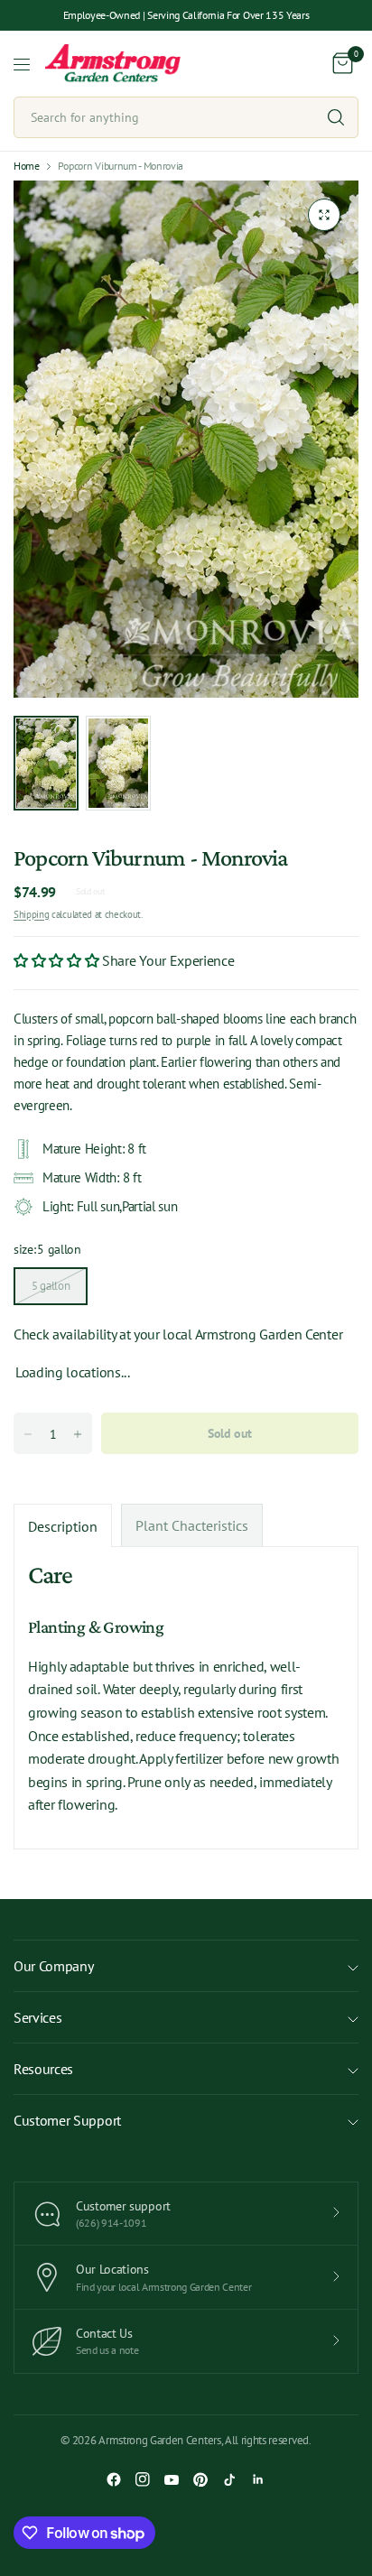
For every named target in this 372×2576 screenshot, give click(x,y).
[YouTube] (172, 2479)
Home (27, 166)
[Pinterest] (200, 2479)
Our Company (53, 1966)
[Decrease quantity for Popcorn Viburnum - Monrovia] (28, 1434)
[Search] (336, 117)
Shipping (31, 914)
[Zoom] (324, 215)
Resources (43, 2069)
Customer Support (67, 2120)
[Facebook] (114, 2479)
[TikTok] (229, 2479)
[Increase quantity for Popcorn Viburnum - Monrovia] (78, 1434)
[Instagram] (143, 2479)
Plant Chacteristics (192, 1525)
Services (37, 2017)
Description (63, 1526)
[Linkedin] (258, 2479)
